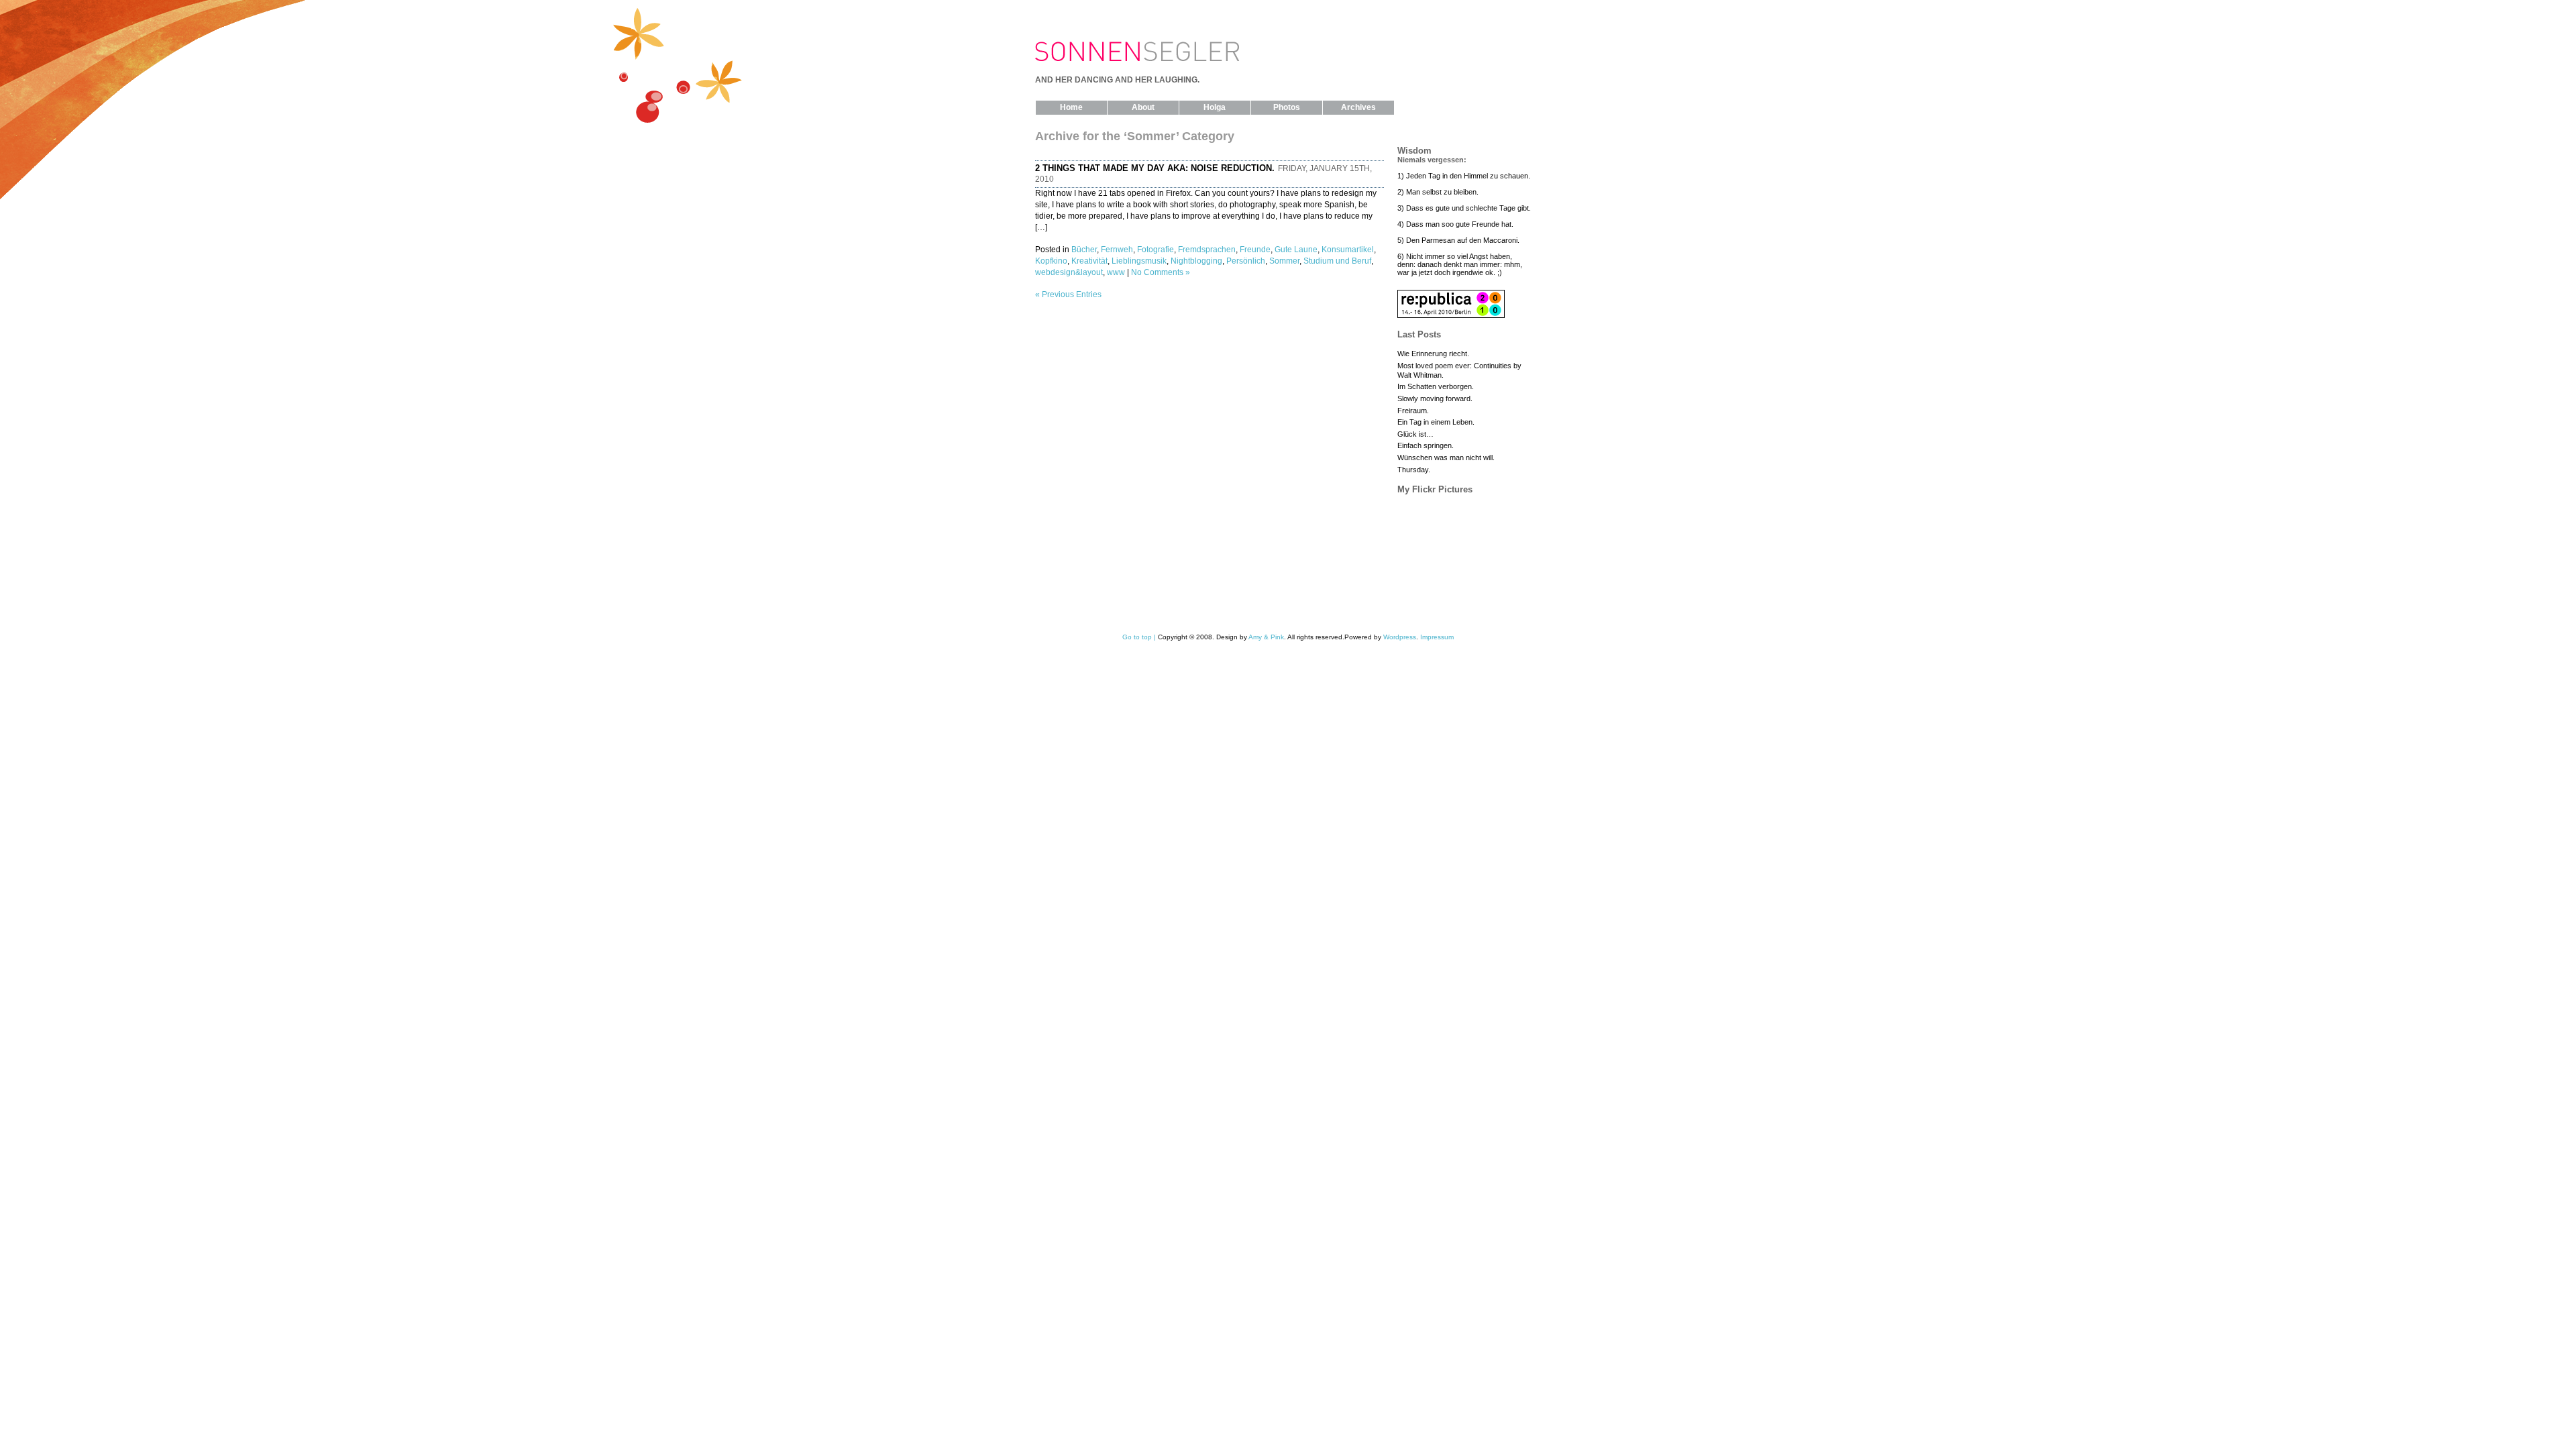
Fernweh (1117, 250)
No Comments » (1161, 272)
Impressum (1437, 637)
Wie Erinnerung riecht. (1433, 354)
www (1116, 272)
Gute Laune (1296, 250)
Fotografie (1156, 250)
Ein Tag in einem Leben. (1436, 422)
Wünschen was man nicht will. (1446, 458)
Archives (1358, 107)
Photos (1287, 107)
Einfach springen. (1426, 445)
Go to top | (1139, 637)
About (1143, 107)
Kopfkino (1051, 261)
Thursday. (1414, 470)
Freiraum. (1413, 411)
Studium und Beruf (1337, 261)
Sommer (1284, 261)
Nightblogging (1196, 261)
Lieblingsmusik (1139, 261)
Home (1071, 107)
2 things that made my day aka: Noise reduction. (1155, 168)
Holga (1215, 107)
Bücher (1084, 250)
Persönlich (1246, 261)
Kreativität (1089, 261)
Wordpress (1400, 637)
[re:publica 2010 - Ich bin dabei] (1451, 315)
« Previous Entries (1068, 294)
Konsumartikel (1348, 250)
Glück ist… (1415, 434)
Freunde (1255, 250)
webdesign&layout (1069, 272)
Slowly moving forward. (1435, 398)
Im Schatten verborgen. (1436, 386)
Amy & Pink (1266, 637)
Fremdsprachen (1207, 250)
